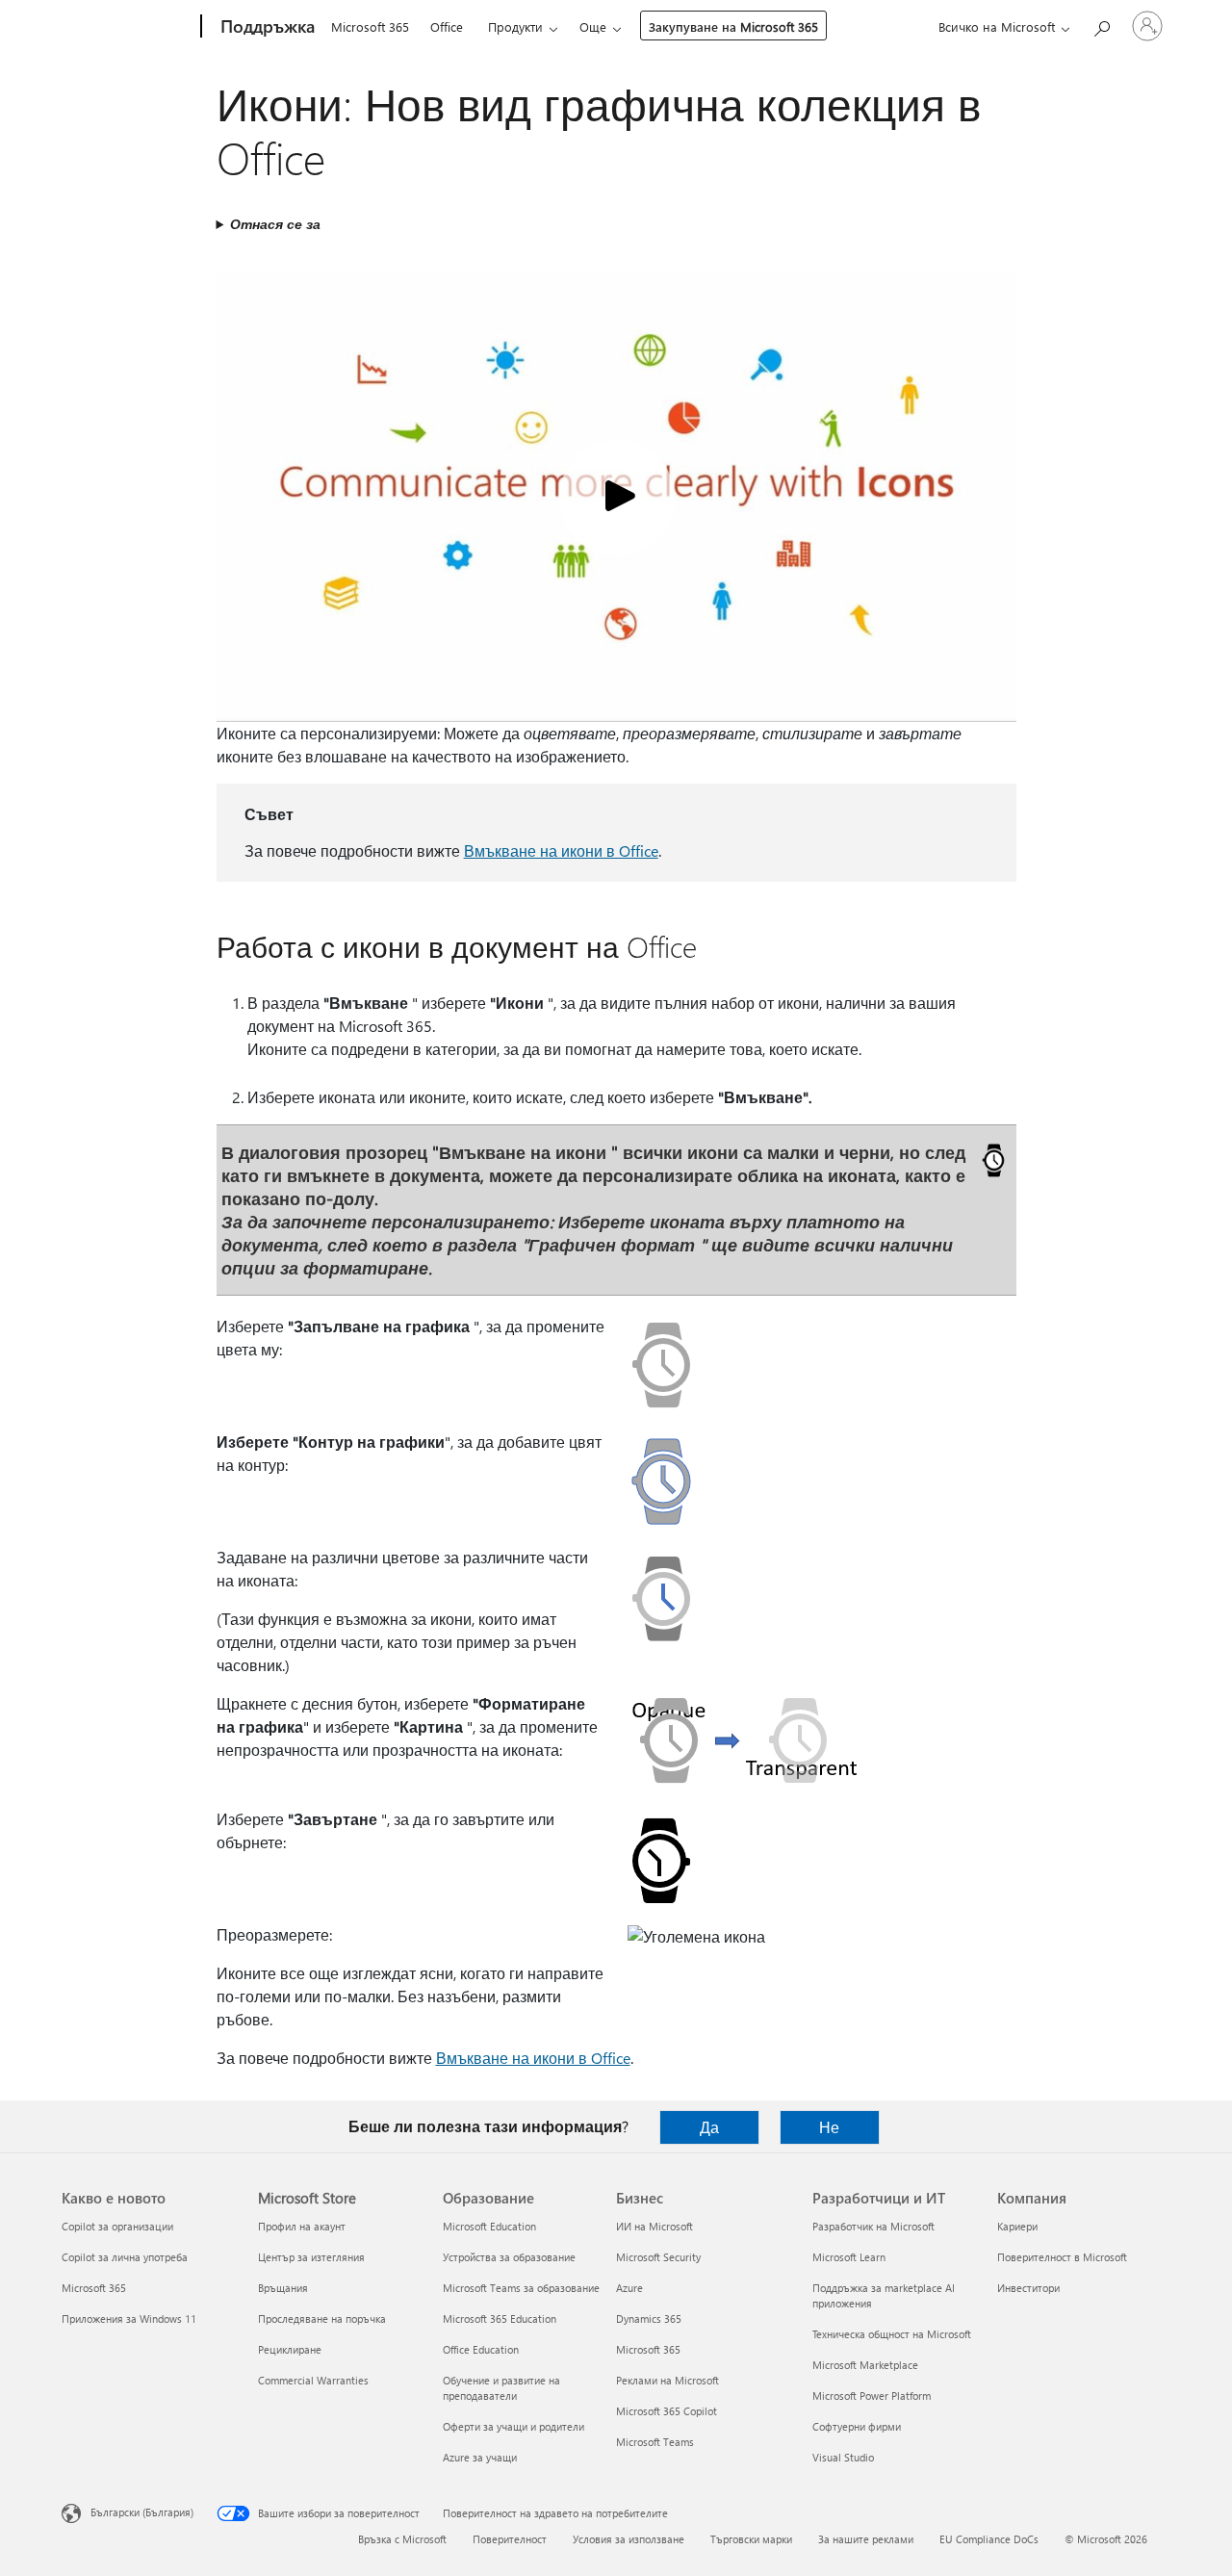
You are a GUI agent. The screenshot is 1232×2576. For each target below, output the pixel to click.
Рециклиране (290, 2349)
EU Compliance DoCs (989, 2539)
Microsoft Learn (849, 2257)
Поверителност (510, 2539)
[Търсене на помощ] (1101, 25)
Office (447, 26)
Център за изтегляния (311, 2257)
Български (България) (142, 2512)
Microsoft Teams (655, 2442)
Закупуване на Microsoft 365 (733, 26)
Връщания (283, 2288)
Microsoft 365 (370, 26)
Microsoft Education (489, 2226)
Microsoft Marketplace (865, 2365)
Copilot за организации (117, 2226)
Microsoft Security (658, 2257)
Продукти (515, 26)
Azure (629, 2288)
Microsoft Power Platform (872, 2396)
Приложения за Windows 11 (129, 2318)
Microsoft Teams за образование (521, 2288)
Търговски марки (751, 2539)
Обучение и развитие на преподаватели (501, 2388)
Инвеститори (1028, 2288)
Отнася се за (275, 224)
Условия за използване (629, 2539)
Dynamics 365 (649, 2318)
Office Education (481, 2349)
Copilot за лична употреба (125, 2257)
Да (709, 2127)
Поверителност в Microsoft (1062, 2257)
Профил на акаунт (302, 2226)
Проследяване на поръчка (322, 2318)
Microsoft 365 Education (500, 2318)
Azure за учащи (480, 2457)
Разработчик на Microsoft (873, 2226)
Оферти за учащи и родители (513, 2426)
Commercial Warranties (313, 2380)
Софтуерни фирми (857, 2426)
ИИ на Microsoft (654, 2226)
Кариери (1017, 2226)
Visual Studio (843, 2457)
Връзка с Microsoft (402, 2539)
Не (829, 2127)
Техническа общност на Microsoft (892, 2334)
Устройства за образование (509, 2257)
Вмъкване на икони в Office (561, 850)
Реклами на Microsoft (667, 2380)
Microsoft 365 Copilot (667, 2411)
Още (593, 26)
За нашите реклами (866, 2539)
